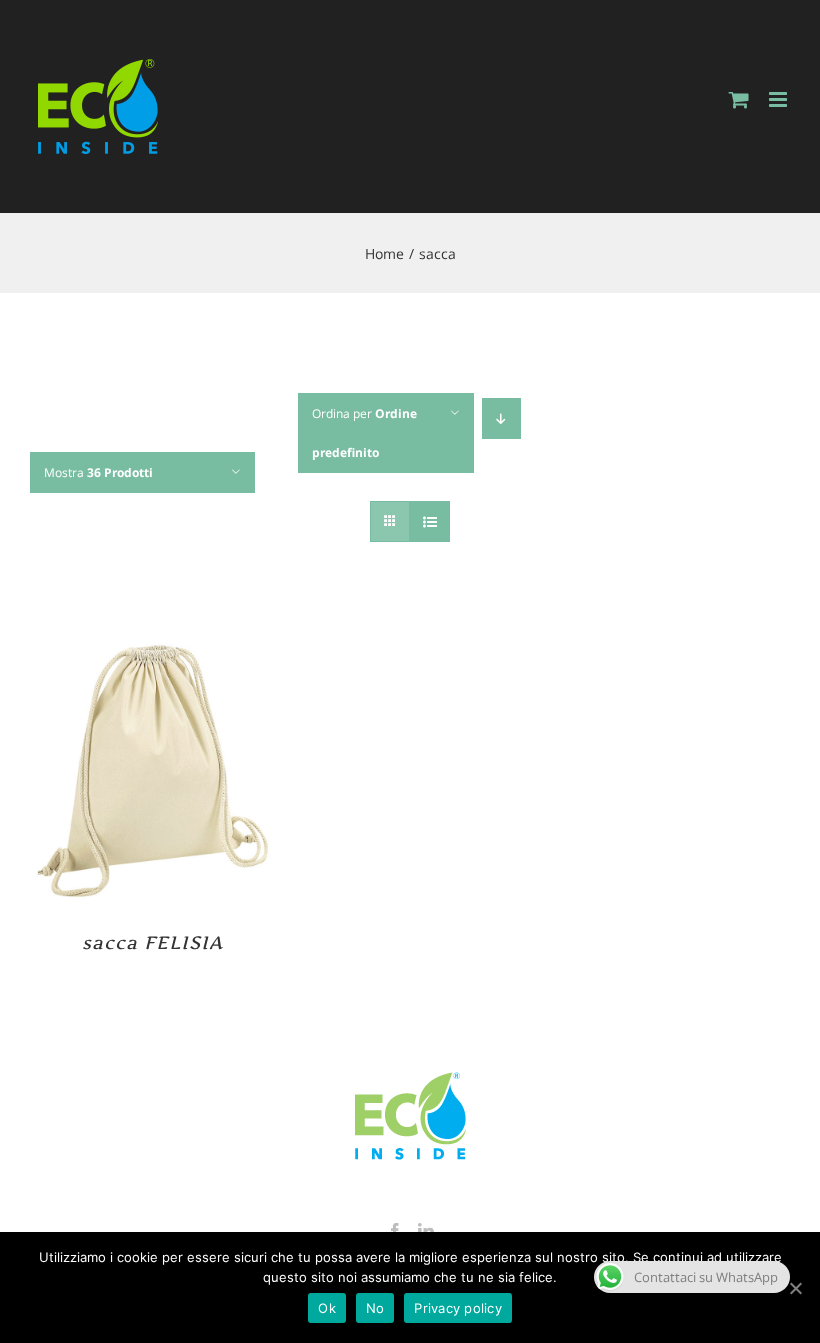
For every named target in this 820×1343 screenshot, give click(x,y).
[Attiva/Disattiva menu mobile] (779, 99)
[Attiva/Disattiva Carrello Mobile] (739, 99)
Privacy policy (458, 1308)
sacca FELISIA (152, 942)
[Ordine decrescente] (501, 418)
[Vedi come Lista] (429, 521)
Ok (327, 1308)
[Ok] (795, 1288)
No (375, 1308)
